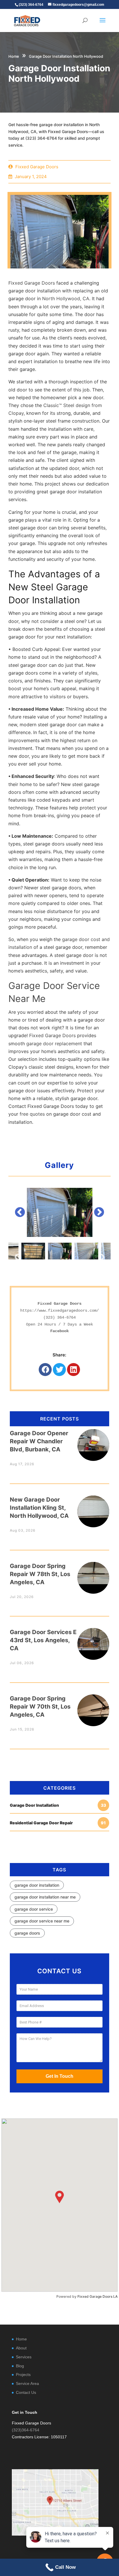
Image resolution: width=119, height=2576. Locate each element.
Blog (20, 2366)
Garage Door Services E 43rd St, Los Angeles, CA (43, 1640)
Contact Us (26, 2392)
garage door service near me (42, 1921)
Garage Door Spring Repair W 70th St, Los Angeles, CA (40, 1707)
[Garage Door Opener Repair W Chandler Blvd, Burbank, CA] (93, 1440)
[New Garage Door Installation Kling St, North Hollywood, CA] (93, 1507)
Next (99, 1212)
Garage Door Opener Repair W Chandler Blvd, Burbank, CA (39, 1441)
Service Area (27, 2383)
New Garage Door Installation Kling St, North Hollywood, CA (39, 1508)
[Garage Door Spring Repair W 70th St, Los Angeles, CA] (93, 1706)
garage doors (27, 1933)
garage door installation (37, 1885)
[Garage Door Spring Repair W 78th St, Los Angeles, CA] (93, 1573)
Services (24, 2357)
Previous (20, 1212)
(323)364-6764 (26, 2430)
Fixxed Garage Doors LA (97, 2296)
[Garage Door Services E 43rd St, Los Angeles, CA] (93, 1639)
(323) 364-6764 (59, 1317)
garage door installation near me (45, 1897)
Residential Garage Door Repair (58, 1823)
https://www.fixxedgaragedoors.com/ (59, 1311)
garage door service (34, 1909)
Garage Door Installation (58, 1805)
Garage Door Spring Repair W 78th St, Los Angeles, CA (40, 1574)
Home (14, 56)
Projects (23, 2375)
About (21, 2348)
